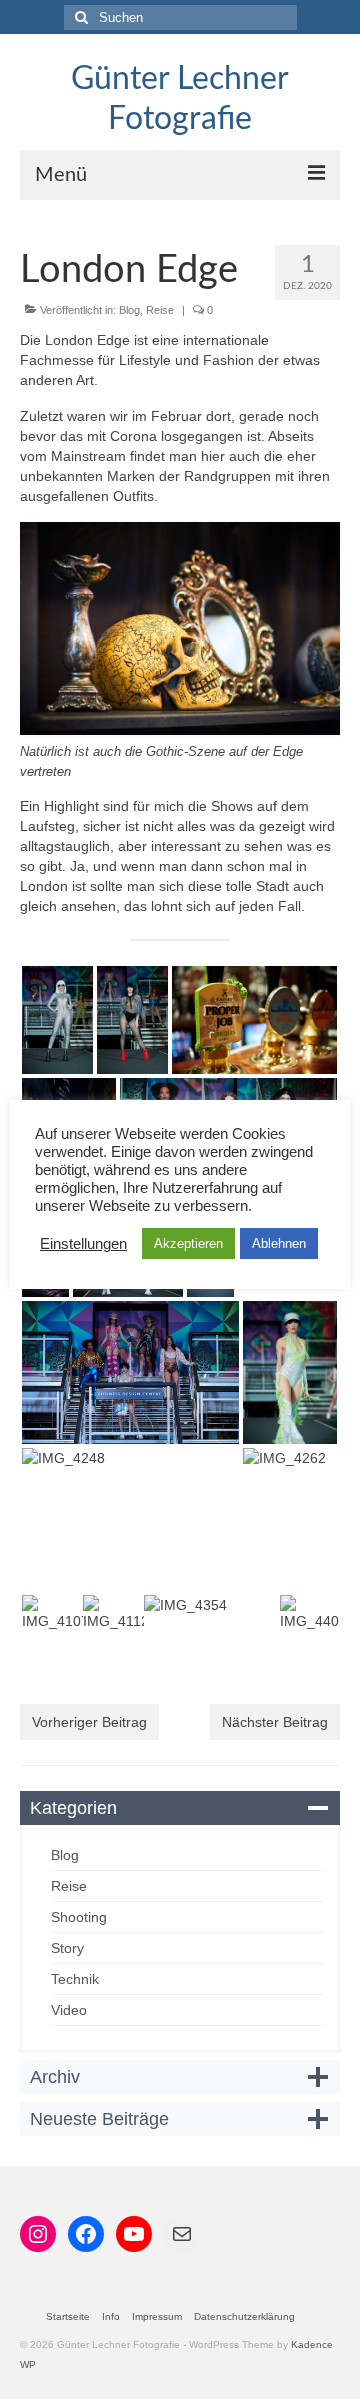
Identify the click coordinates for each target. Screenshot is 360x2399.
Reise (160, 310)
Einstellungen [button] (83, 1244)
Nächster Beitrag (275, 1722)
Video (69, 2010)
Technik (75, 1979)
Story (67, 1948)
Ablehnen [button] (279, 1243)
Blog (129, 310)
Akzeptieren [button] (188, 1243)
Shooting (79, 1917)
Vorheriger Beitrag (89, 1722)
